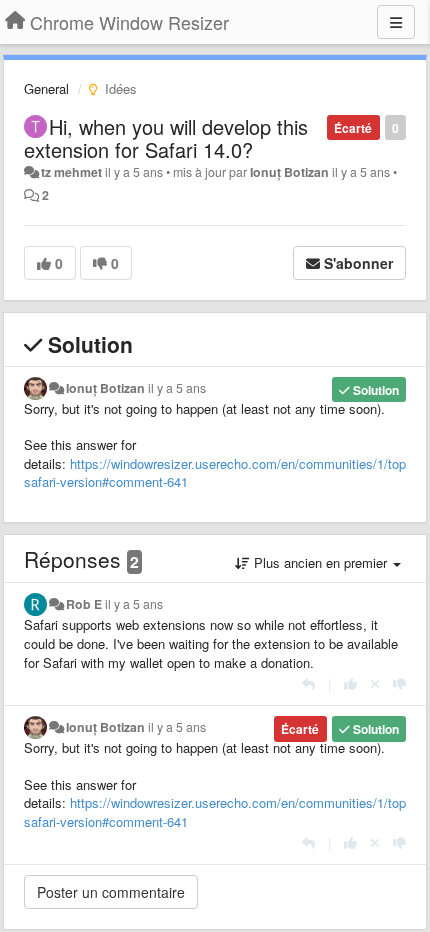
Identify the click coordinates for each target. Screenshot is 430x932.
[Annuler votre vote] (375, 683)
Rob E (84, 604)
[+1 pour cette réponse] (350, 683)
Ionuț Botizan (289, 172)
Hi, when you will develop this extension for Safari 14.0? (166, 138)
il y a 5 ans (177, 388)
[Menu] (396, 22)
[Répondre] (308, 683)
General (46, 88)
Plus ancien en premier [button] (320, 562)
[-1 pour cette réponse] (399, 683)
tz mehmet (71, 172)
